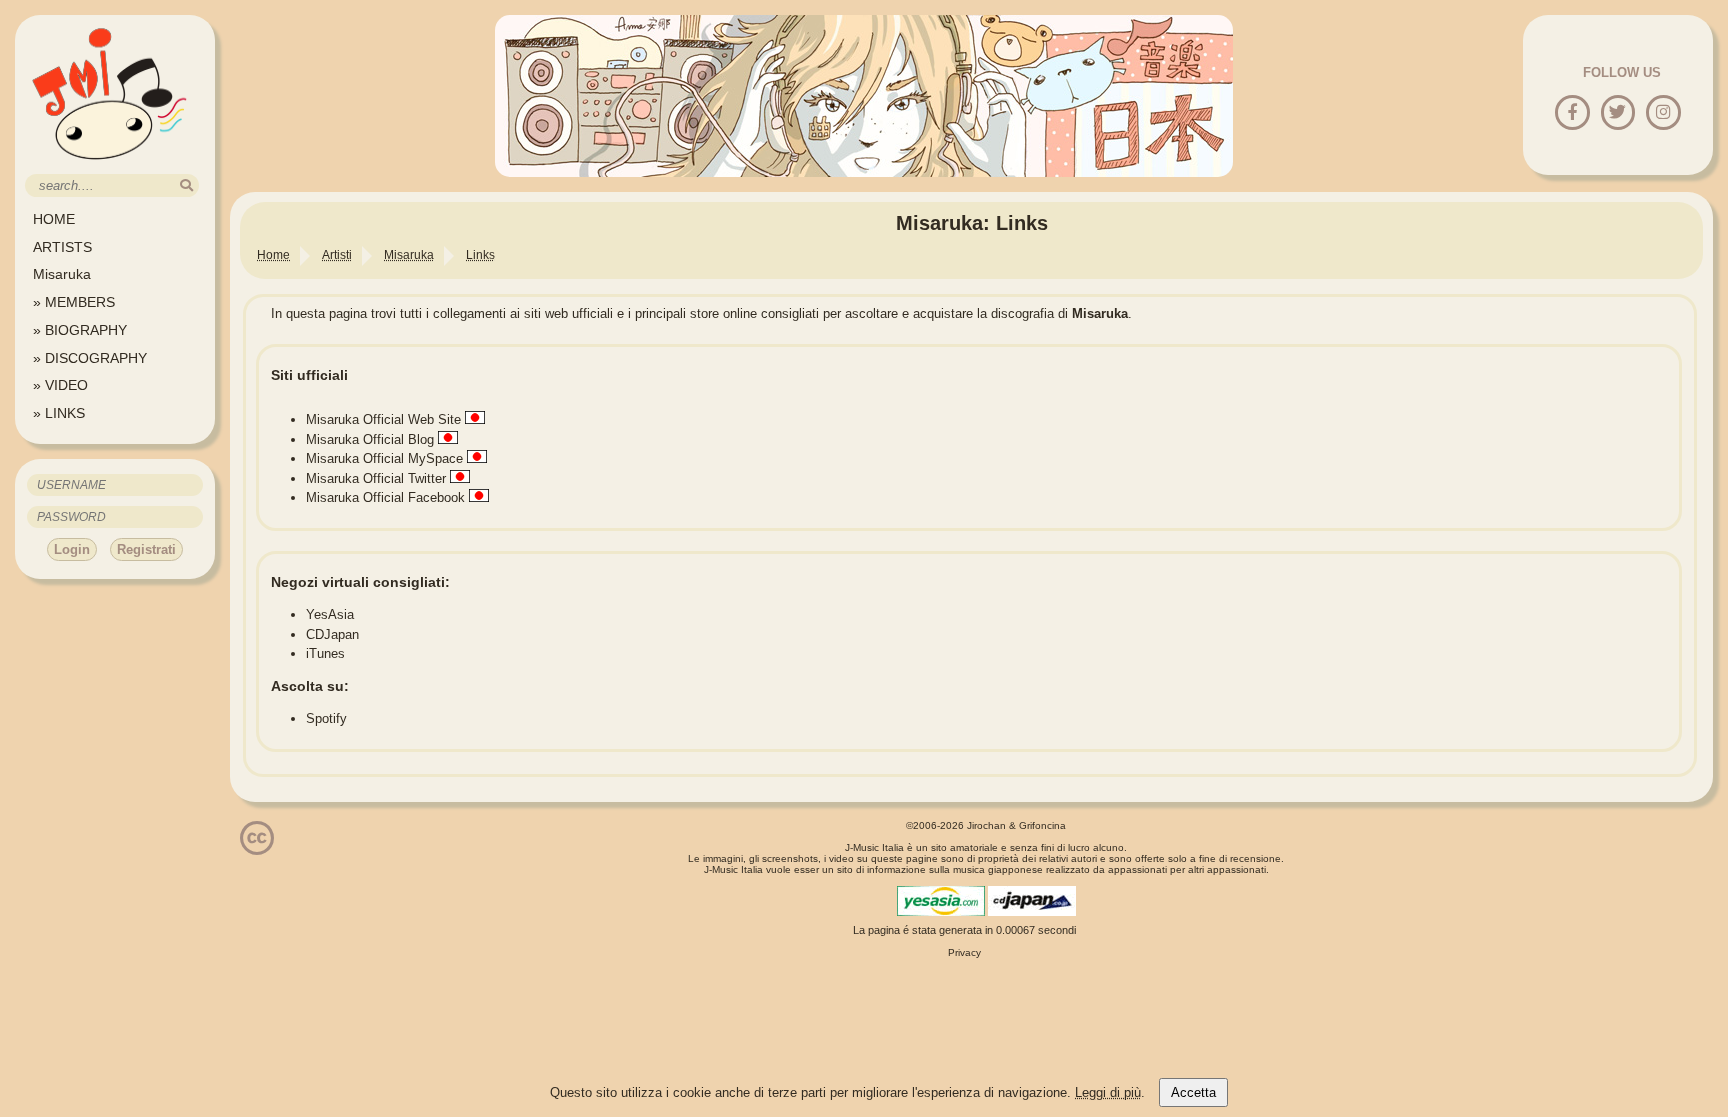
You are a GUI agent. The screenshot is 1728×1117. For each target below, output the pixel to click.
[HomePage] (110, 166)
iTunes (325, 653)
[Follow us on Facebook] (1572, 113)
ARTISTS (62, 247)
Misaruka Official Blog (370, 439)
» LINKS (59, 413)
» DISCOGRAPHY (90, 358)
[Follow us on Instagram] (1663, 113)
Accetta (1193, 1092)
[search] (186, 185)
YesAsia (330, 614)
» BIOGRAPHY (80, 330)
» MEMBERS (74, 302)
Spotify (326, 718)
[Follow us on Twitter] (1617, 113)
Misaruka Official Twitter (376, 478)
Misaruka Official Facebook (385, 497)
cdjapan (1032, 901)
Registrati (146, 549)
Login (72, 549)
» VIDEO (60, 385)
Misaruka (62, 274)
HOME (54, 219)
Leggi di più (1108, 1092)
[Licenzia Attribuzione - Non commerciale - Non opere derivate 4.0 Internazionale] (257, 847)
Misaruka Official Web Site (383, 419)
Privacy (964, 952)
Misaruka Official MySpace (384, 458)
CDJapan (332, 634)
